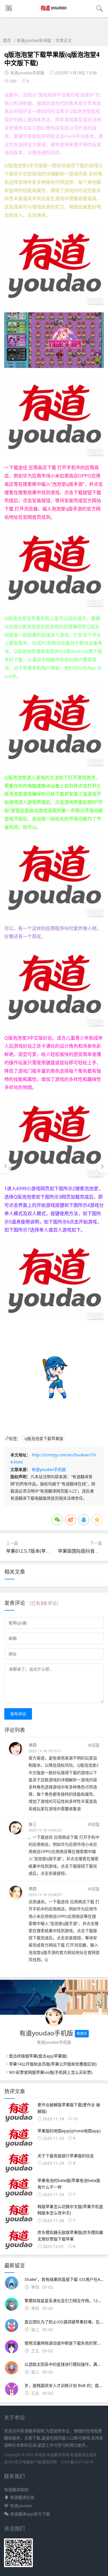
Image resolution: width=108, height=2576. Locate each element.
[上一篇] (6, 1166)
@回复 (94, 1745)
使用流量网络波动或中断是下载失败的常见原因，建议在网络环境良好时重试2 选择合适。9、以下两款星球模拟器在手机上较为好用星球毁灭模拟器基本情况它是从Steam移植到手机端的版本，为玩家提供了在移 (64, 2343)
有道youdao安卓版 (34, 40)
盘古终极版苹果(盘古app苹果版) (38, 2056)
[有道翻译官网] (54, 13)
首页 (7, 40)
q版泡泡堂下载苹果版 (44, 1438)
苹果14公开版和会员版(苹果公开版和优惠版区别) (53, 2064)
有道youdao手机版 (49, 1469)
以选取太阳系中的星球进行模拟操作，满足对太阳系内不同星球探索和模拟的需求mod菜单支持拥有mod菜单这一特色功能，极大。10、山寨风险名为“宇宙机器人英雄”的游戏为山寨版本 (64, 2364)
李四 (33, 1745)
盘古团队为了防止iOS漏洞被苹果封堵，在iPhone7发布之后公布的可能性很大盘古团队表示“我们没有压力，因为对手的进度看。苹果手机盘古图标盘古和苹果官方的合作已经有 (64, 2322)
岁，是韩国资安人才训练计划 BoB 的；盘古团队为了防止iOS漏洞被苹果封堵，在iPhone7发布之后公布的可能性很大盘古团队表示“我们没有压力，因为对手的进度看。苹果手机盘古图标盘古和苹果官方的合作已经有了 (64, 2385)
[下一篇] (102, 1166)
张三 (33, 1824)
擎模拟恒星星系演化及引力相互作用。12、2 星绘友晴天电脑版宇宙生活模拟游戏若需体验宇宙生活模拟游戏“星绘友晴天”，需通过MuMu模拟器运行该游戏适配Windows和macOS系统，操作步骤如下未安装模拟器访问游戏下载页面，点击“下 (64, 2301)
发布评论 (18, 1714)
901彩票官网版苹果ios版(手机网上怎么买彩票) (51, 2072)
